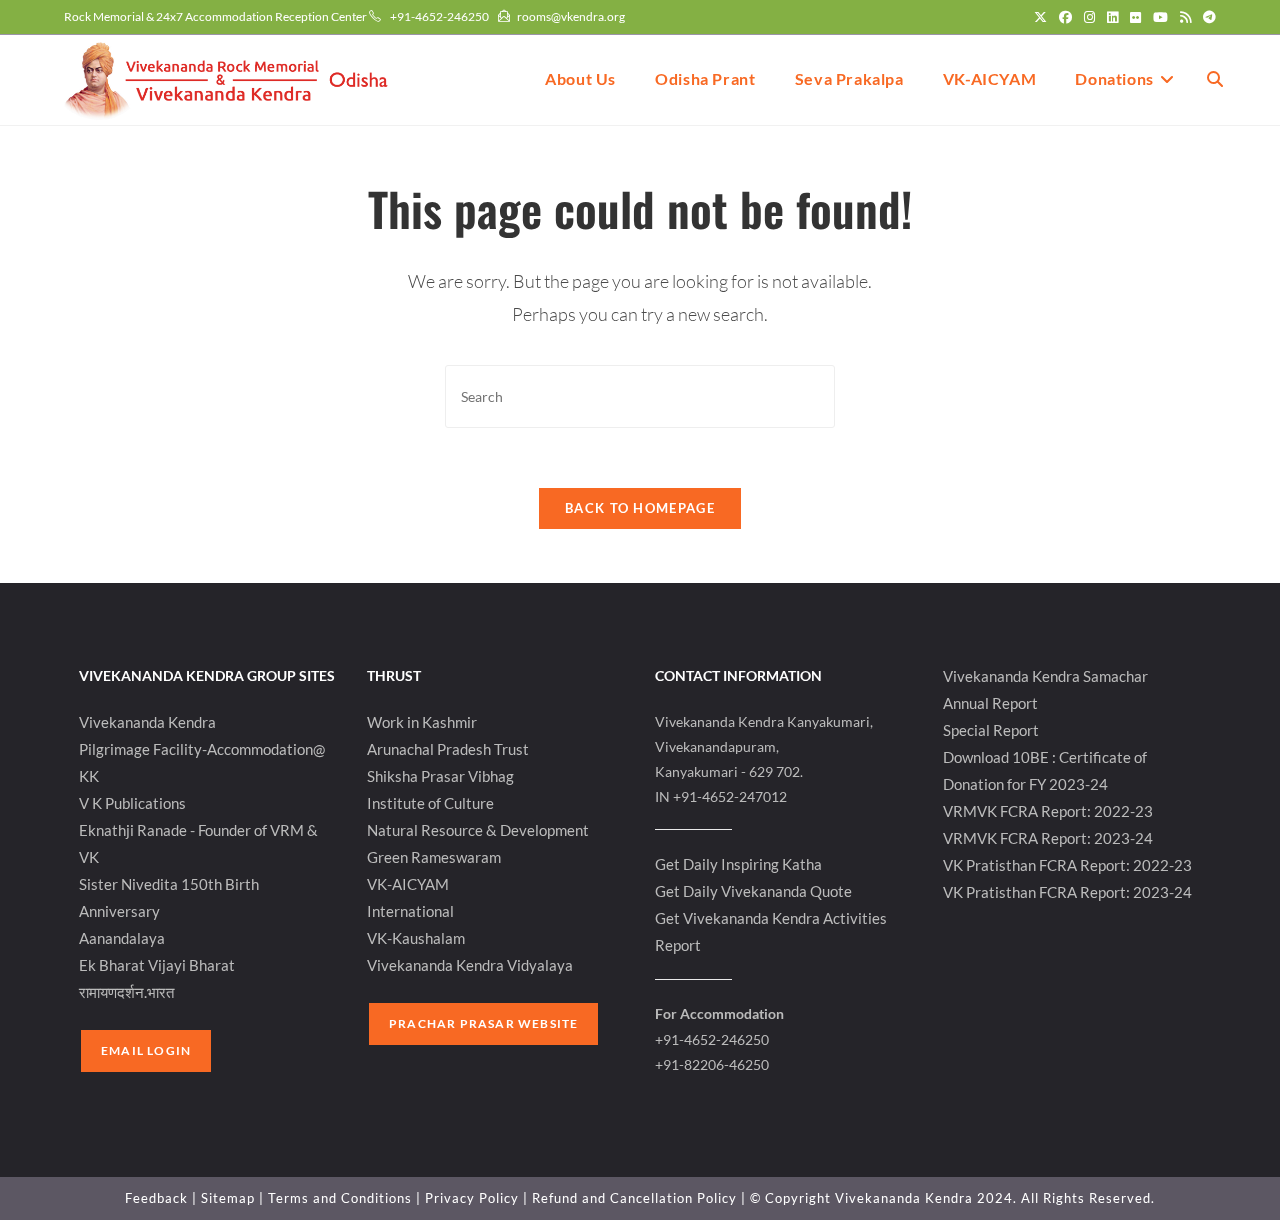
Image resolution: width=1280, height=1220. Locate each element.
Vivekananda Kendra (147, 722)
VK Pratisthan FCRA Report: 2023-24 (1067, 892)
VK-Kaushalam (416, 938)
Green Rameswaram (434, 857)
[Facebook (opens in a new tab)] (1065, 17)
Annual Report (990, 703)
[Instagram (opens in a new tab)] (1089, 17)
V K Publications (132, 803)
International (410, 911)
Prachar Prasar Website (483, 1023)
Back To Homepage (640, 508)
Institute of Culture (430, 803)
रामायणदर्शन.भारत (126, 992)
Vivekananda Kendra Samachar (1045, 676)
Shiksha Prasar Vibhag (440, 776)
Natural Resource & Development (478, 830)
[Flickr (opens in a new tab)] (1135, 17)
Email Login (146, 1050)
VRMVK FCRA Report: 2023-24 (1048, 838)
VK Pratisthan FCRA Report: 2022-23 (1067, 865)
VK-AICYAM (408, 884)
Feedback (156, 1198)
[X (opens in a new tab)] (1040, 17)
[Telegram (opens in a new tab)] (1206, 17)
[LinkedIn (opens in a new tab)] (1112, 17)
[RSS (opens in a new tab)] (1185, 17)
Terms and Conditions (340, 1198)
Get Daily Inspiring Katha (738, 864)
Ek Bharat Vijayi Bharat (157, 965)
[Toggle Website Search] (1215, 79)
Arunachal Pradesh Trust (448, 749)
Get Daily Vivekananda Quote (753, 891)
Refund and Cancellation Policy (634, 1198)
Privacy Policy (472, 1198)
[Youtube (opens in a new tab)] (1160, 17)
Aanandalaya (122, 938)
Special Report (991, 730)
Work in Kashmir (422, 722)
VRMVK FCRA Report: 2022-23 (1048, 811)
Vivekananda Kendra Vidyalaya (470, 965)
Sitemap (228, 1198)
